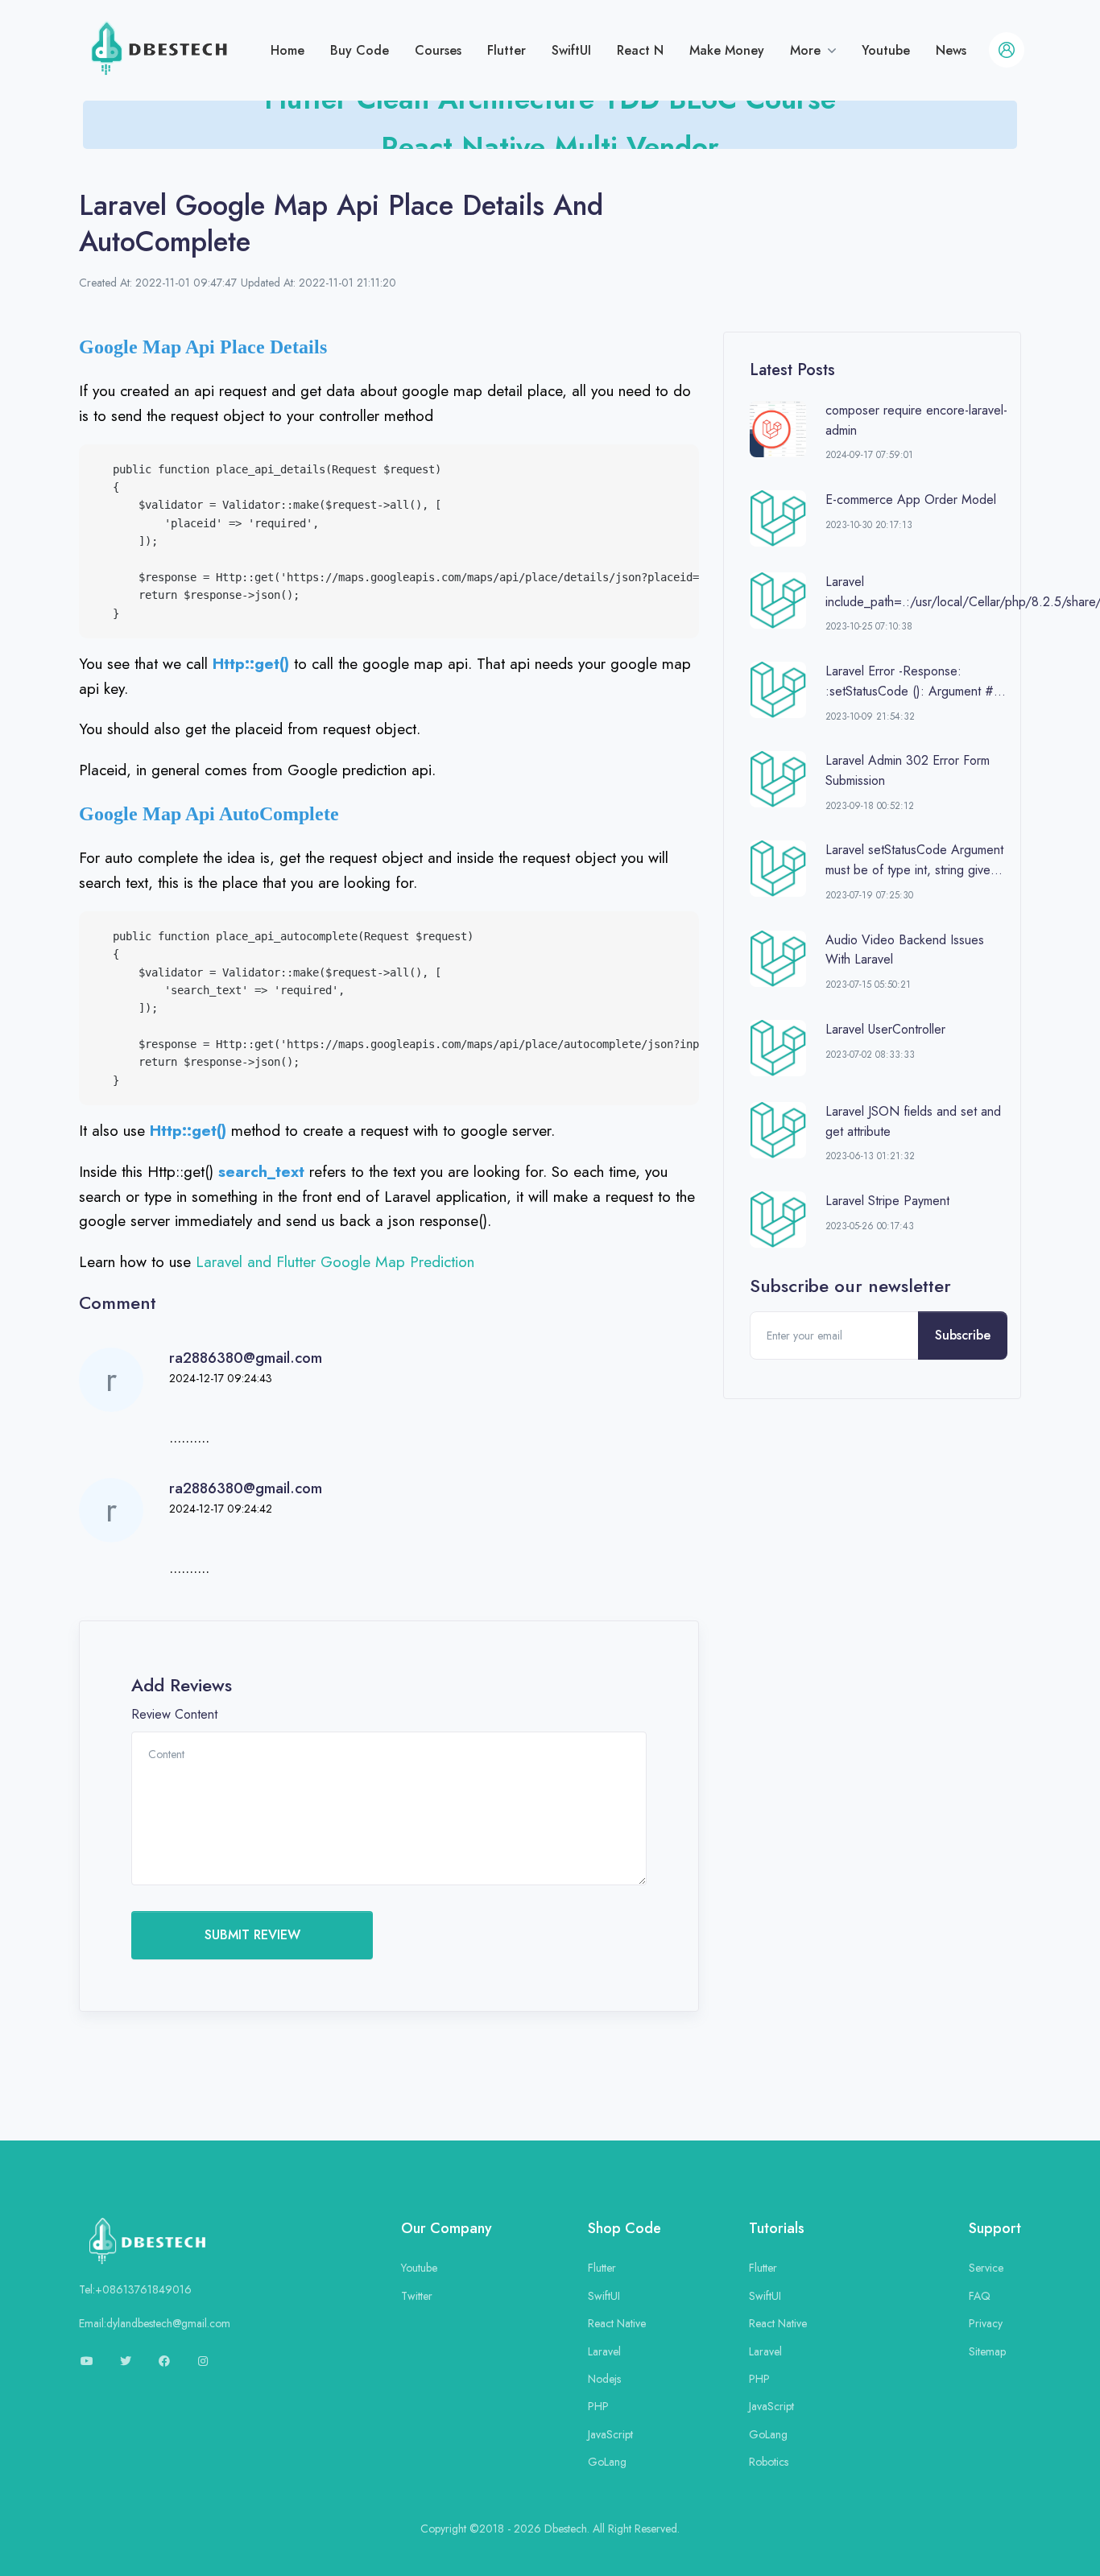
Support (995, 2228)
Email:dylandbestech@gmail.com (155, 2323)
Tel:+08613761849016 (135, 2289)
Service (986, 2268)
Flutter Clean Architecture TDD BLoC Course (550, 123)
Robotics (769, 2462)
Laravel (604, 2351)
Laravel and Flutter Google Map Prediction (335, 1261)
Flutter (507, 50)
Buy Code (360, 50)
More (807, 50)
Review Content (174, 1714)
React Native (617, 2323)
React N (640, 50)
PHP (598, 2406)
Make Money (727, 50)
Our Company (447, 2228)
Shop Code (624, 2228)
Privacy (986, 2323)
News (951, 50)
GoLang (607, 2462)
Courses (438, 50)
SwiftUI (571, 50)
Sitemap (987, 2351)
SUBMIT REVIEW (252, 1935)
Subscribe (963, 1335)
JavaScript (610, 2434)
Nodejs (604, 2379)
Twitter (417, 2296)
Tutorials (777, 2228)
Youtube (886, 50)
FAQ (980, 2296)
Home (287, 50)
